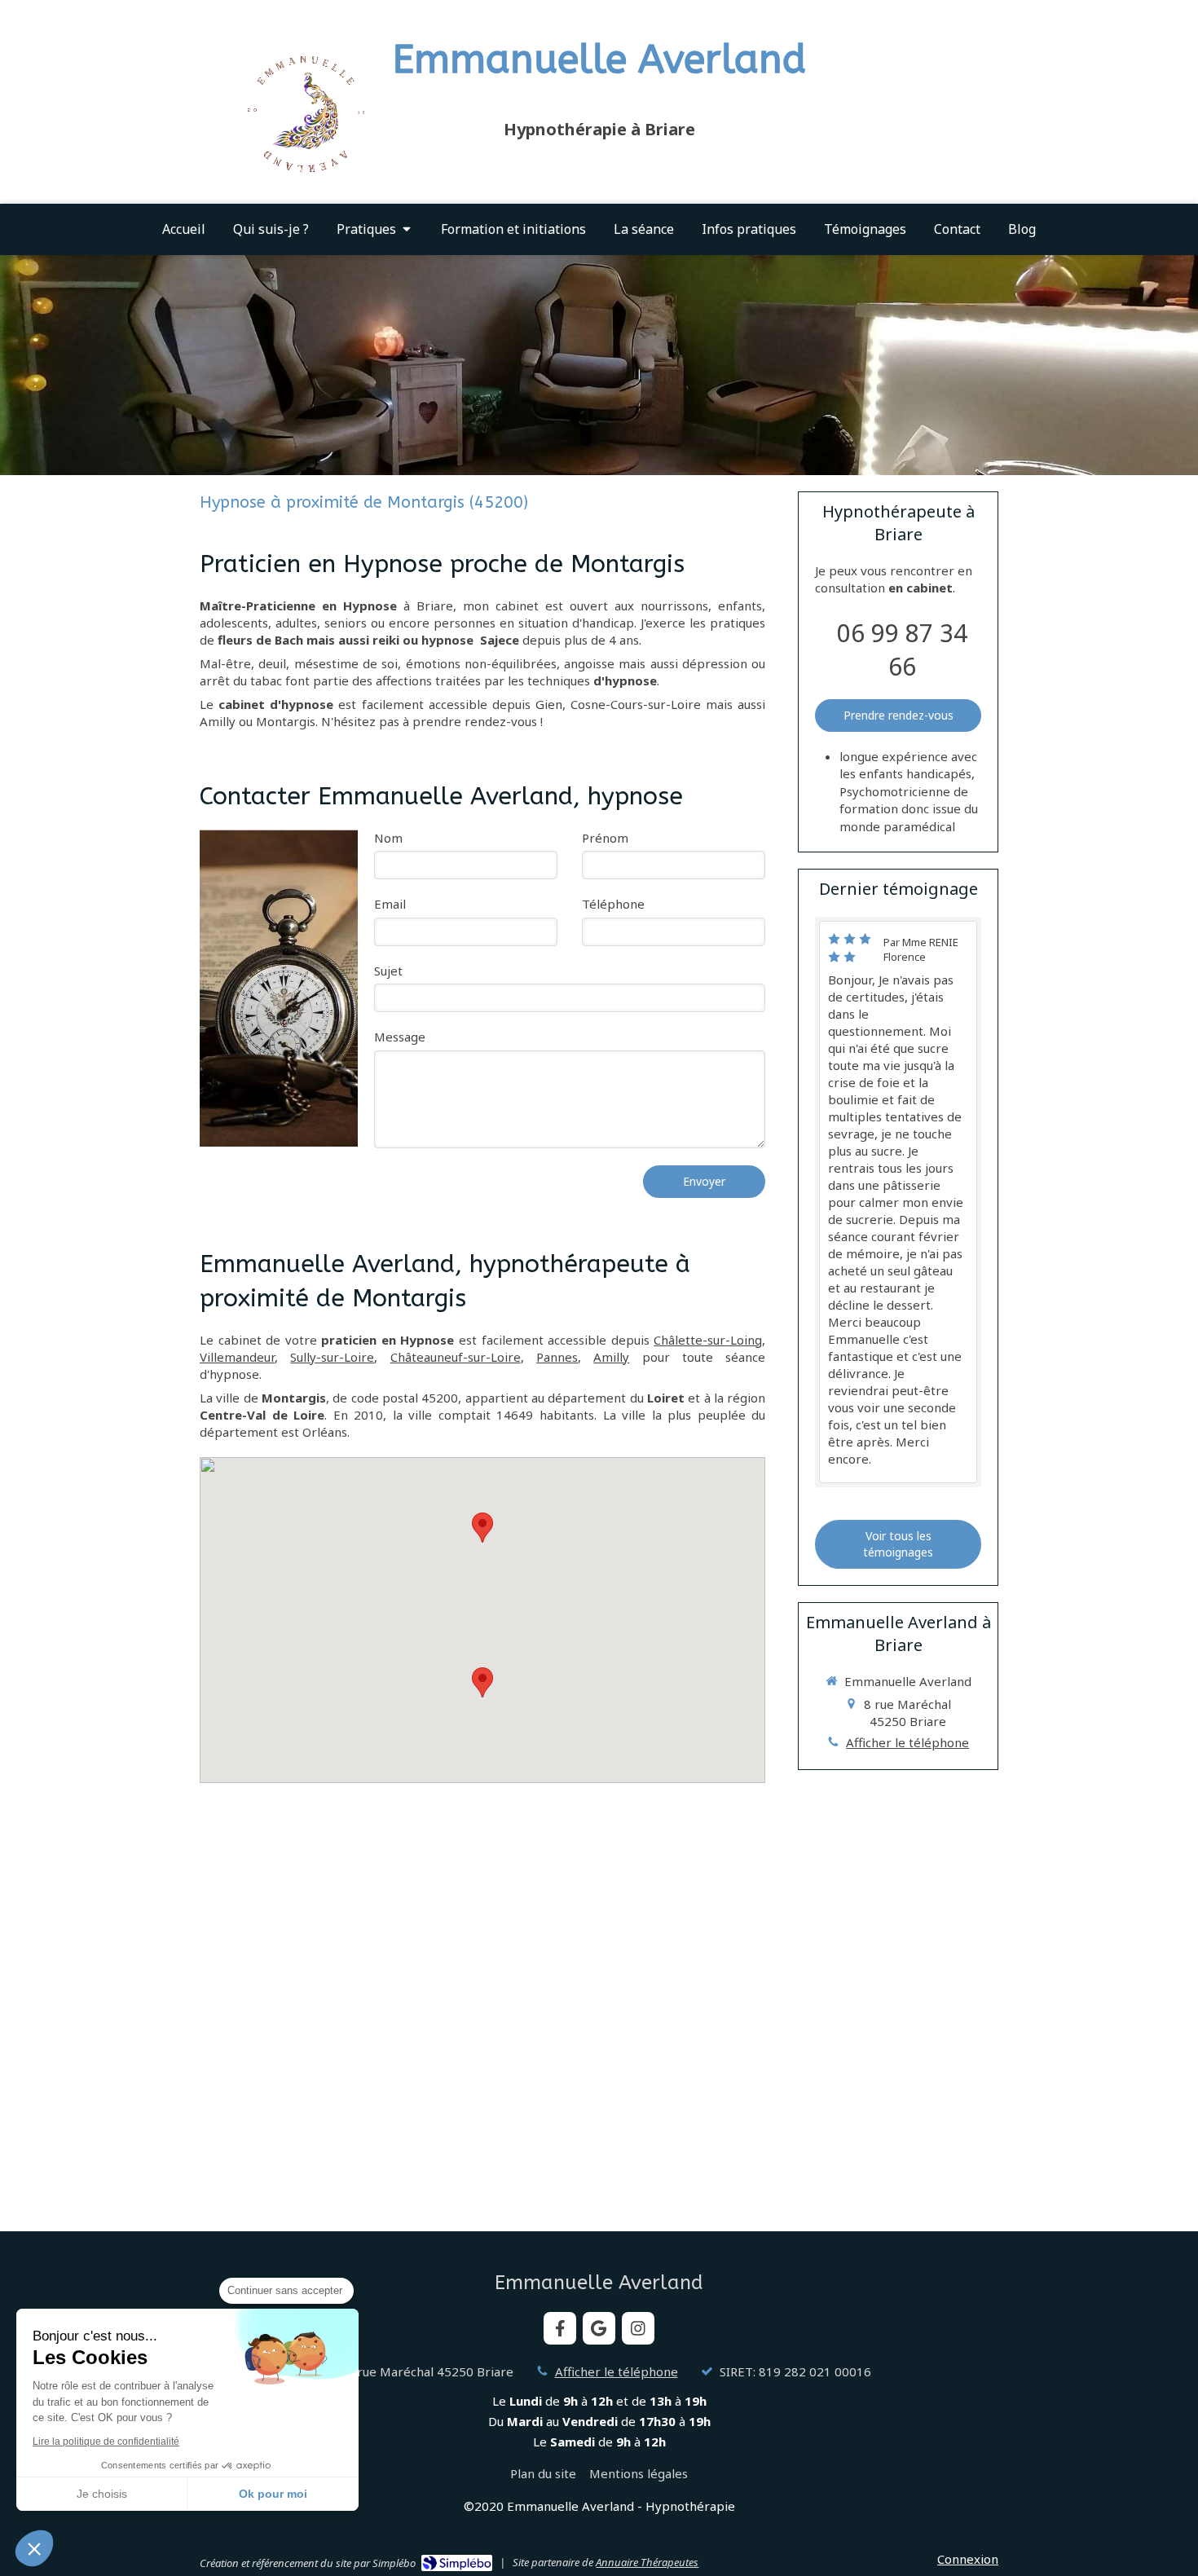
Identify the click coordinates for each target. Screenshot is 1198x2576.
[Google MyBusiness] (599, 2328)
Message (400, 1037)
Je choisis (102, 2494)
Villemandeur (237, 1357)
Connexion (968, 2559)
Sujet (388, 971)
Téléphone (613, 904)
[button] (34, 2548)
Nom (388, 838)
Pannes (557, 1357)
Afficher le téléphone (907, 1742)
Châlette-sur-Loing (708, 1340)
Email (390, 904)
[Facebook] (560, 2328)
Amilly (611, 1357)
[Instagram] (638, 2328)
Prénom (605, 838)
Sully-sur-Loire (332, 1357)
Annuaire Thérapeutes (647, 2562)
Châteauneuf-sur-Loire (456, 1357)
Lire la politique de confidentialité (106, 2442)
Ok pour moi (273, 2494)
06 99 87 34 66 (902, 650)
